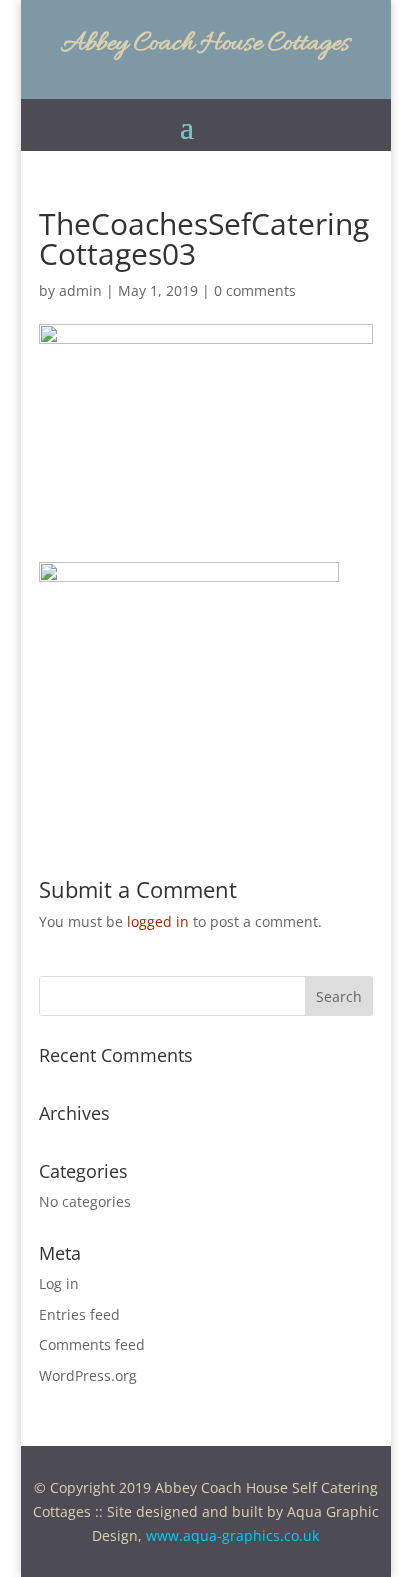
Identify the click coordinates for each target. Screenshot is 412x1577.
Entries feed (79, 1314)
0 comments (255, 290)
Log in (59, 1283)
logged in (158, 921)
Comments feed (92, 1344)
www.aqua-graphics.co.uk (232, 1535)
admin (80, 290)
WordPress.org (88, 1375)
